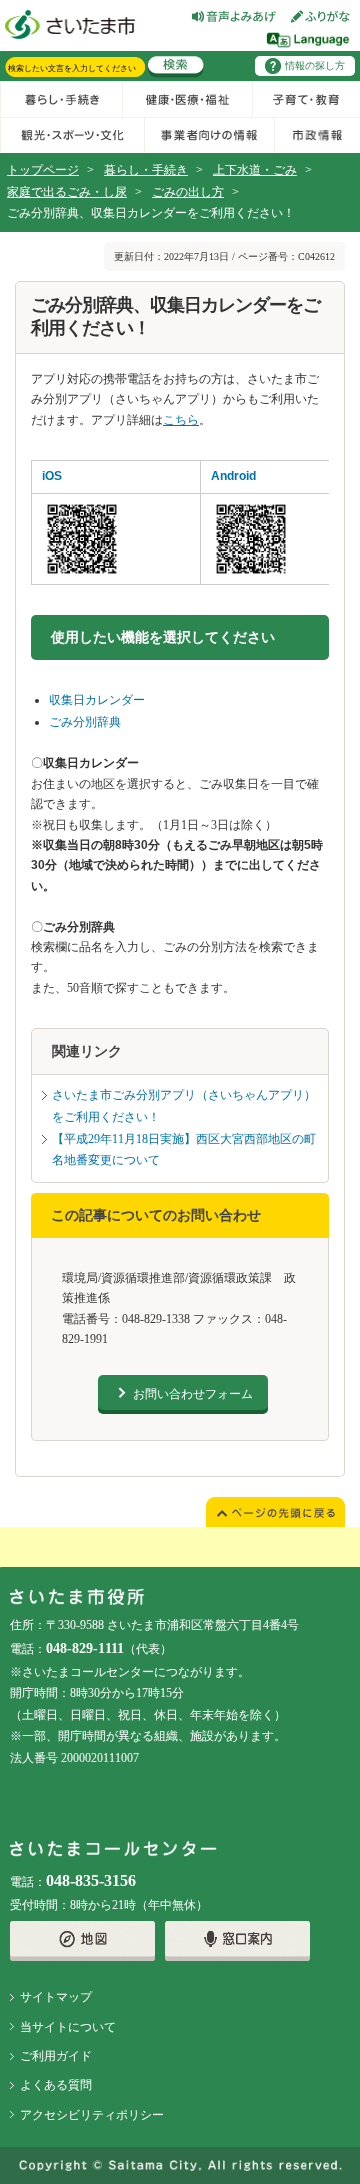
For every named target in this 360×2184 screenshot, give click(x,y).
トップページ (43, 170)
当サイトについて (68, 2027)
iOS (52, 476)
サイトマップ (56, 1997)
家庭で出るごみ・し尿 (67, 192)
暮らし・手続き (146, 170)
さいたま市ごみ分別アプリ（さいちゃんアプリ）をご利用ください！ (184, 1106)
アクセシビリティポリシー (92, 2115)
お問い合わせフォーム (193, 1394)
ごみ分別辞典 (85, 722)
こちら (181, 420)
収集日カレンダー (97, 700)
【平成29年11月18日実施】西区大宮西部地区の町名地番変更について (184, 1150)
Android (233, 476)
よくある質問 (56, 2085)
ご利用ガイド (56, 2056)
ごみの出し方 (188, 192)
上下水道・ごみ (255, 170)
